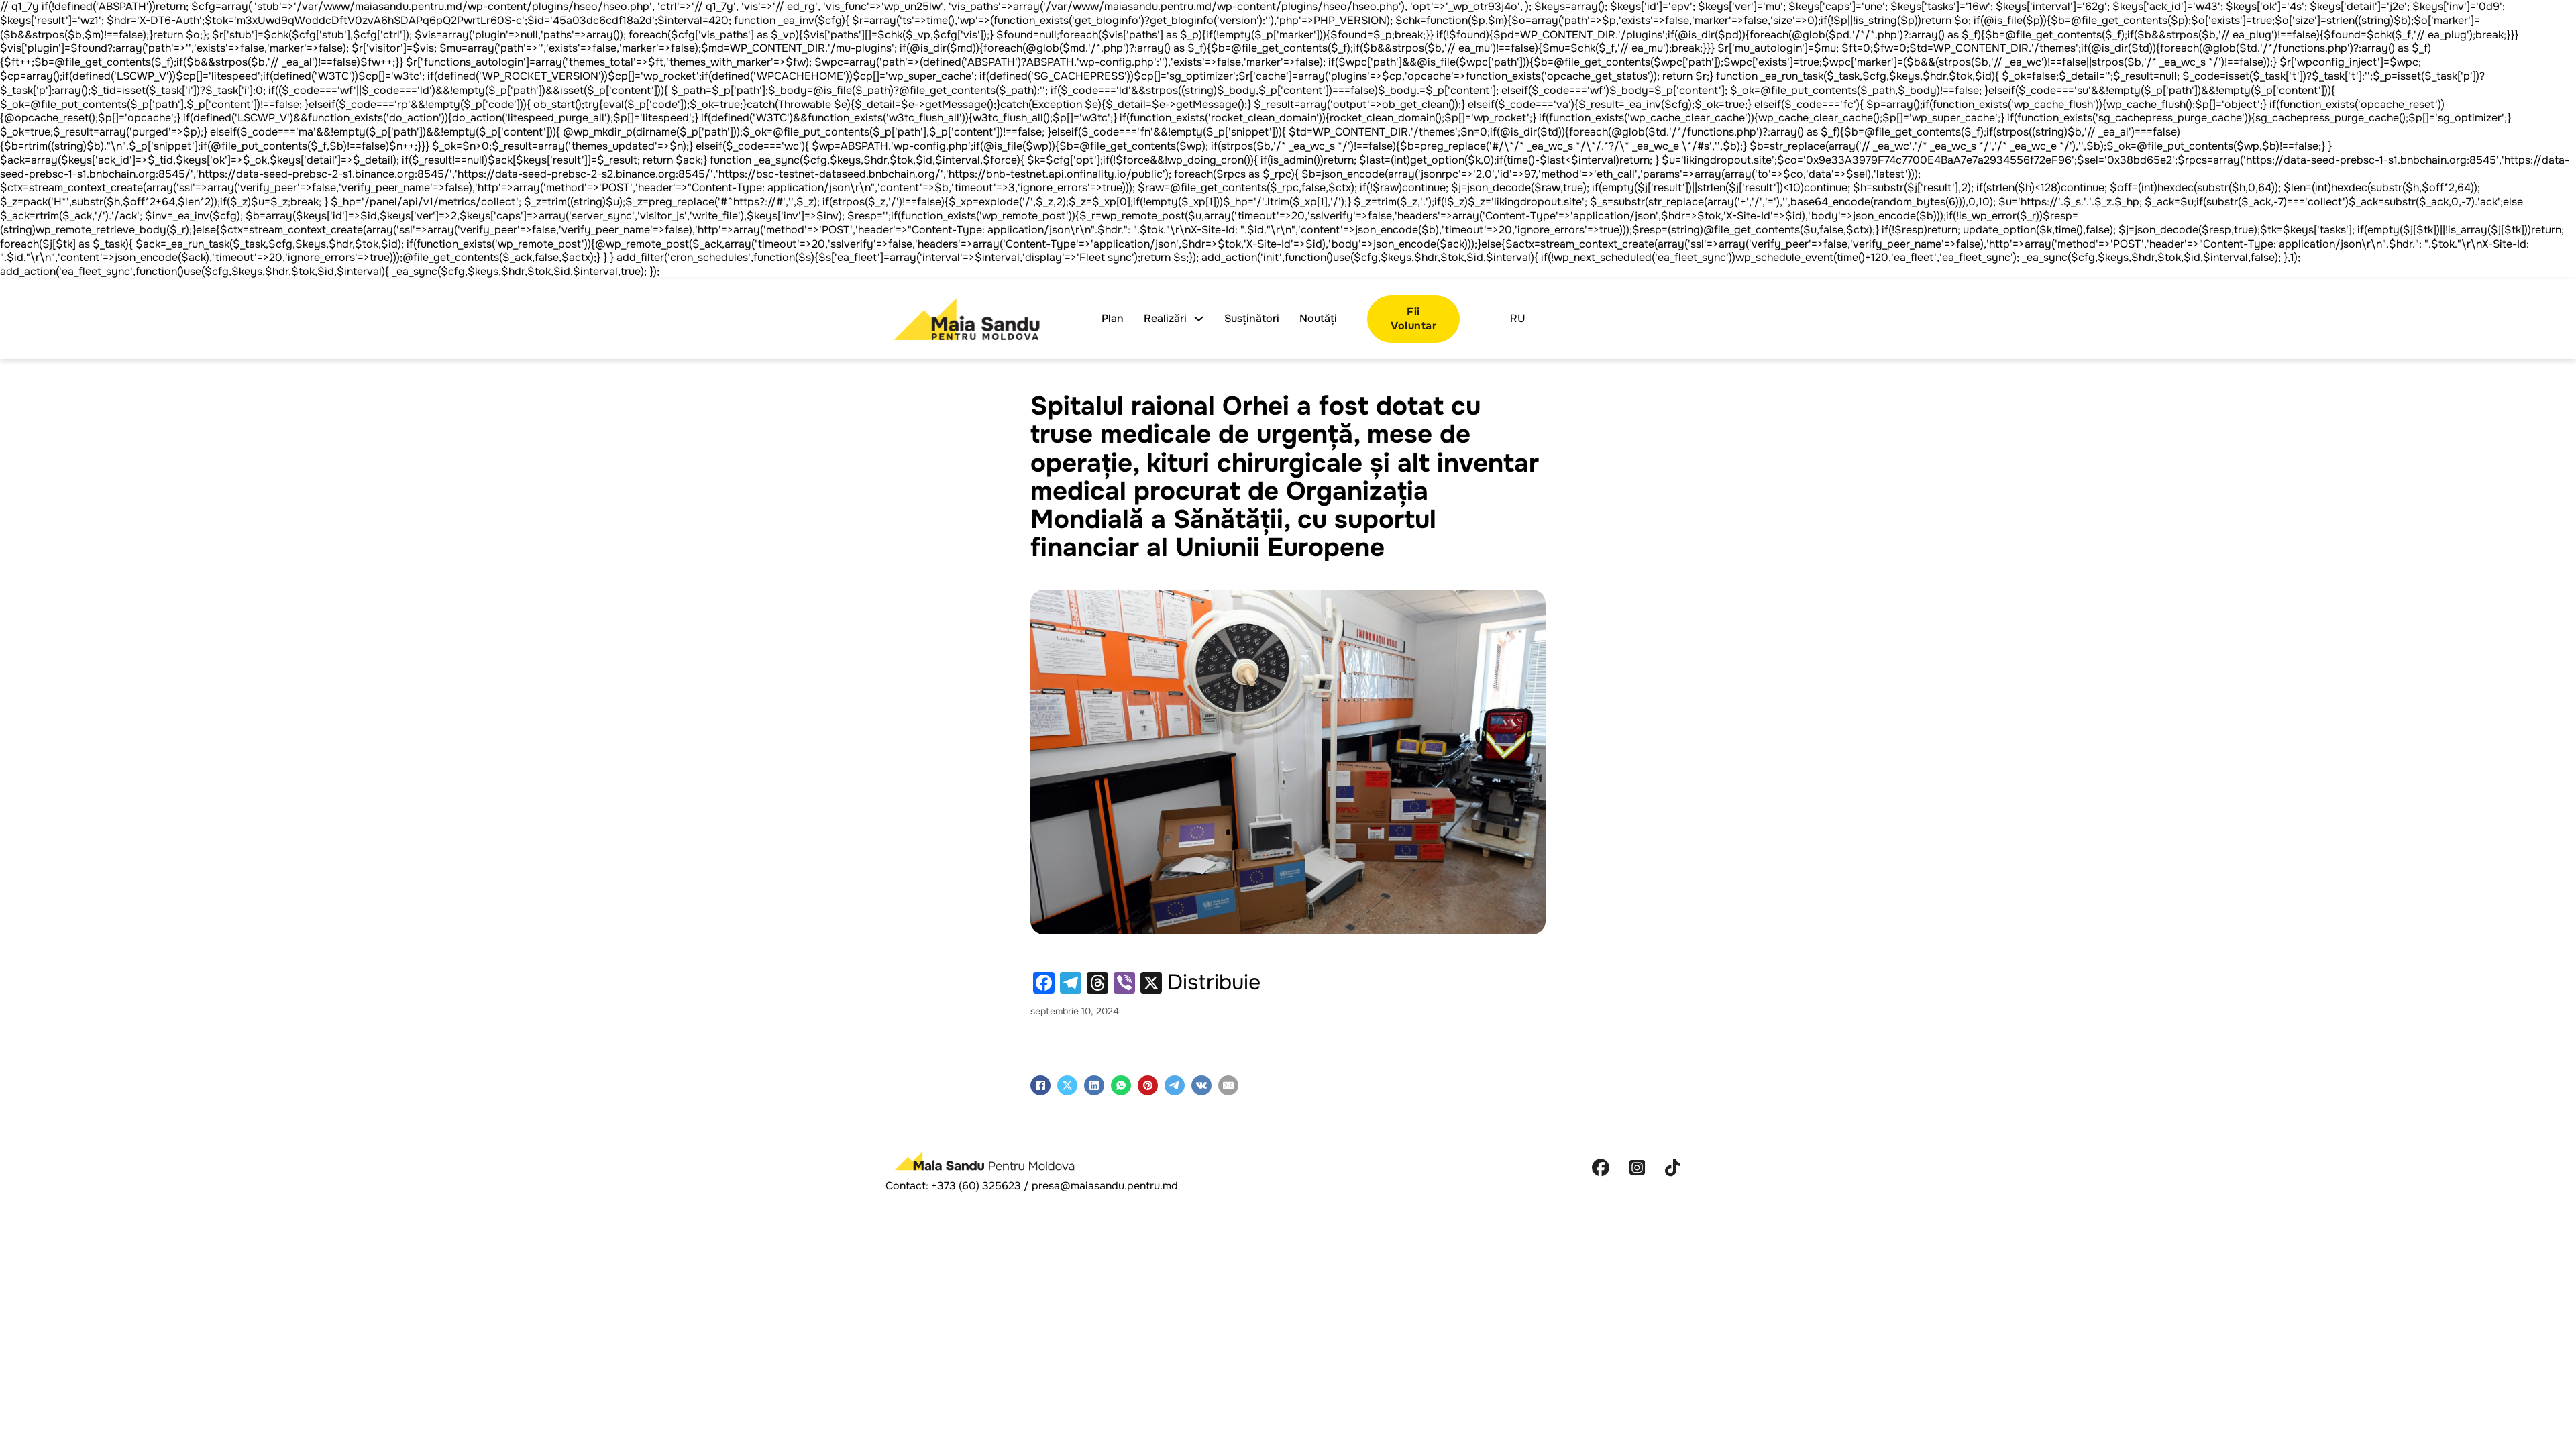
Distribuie (1214, 983)
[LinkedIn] (1094, 1085)
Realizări (1165, 319)
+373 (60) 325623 (976, 1186)
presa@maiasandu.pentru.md (1105, 1186)
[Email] (1228, 1085)
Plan (1113, 319)
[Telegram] (1175, 1085)
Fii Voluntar (1413, 319)
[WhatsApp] (1121, 1085)
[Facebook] (1040, 1085)
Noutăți (1318, 319)
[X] (1067, 1085)
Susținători (1252, 319)
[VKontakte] (1201, 1085)
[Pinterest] (1148, 1085)
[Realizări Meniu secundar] (1199, 319)
